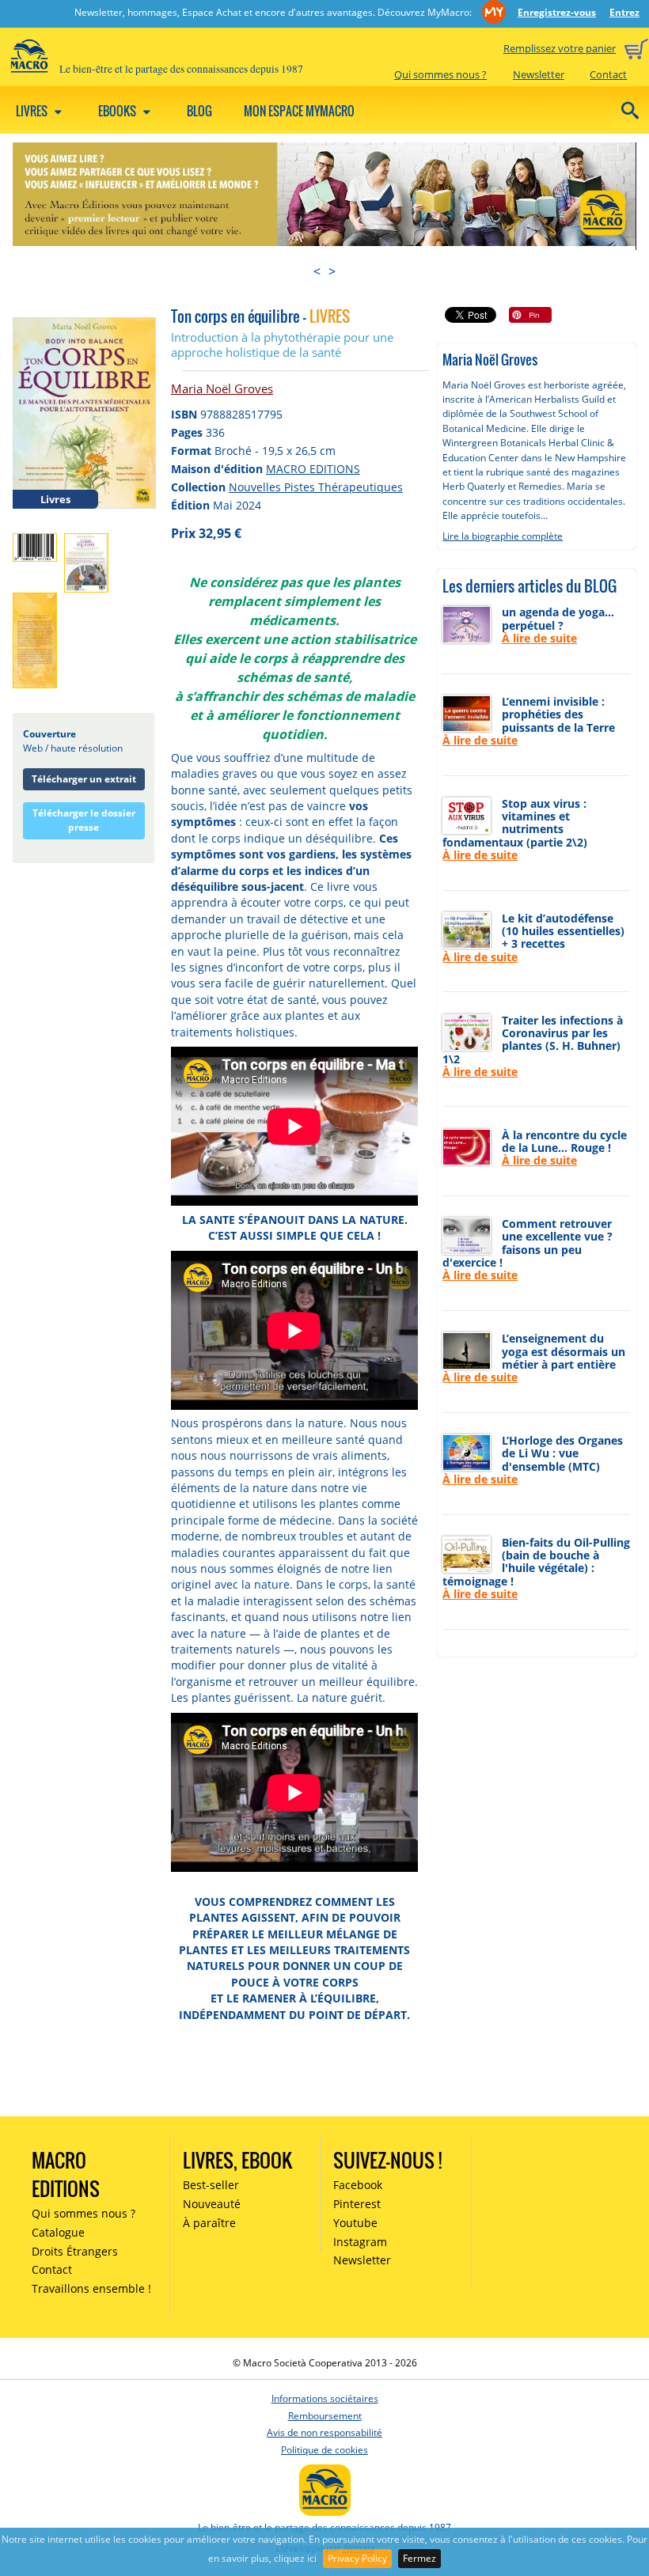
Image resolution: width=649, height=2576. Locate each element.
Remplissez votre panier (560, 48)
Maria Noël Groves (222, 388)
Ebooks (118, 111)
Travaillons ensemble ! (91, 2288)
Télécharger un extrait (84, 779)
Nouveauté (212, 2204)
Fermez (419, 2558)
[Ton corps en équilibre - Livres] (84, 412)
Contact (608, 74)
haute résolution (87, 748)
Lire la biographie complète (503, 536)
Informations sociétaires (325, 2398)
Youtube (355, 2223)
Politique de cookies (324, 2450)
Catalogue (58, 2232)
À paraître (209, 2223)
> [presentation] (332, 271)
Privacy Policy (357, 2558)
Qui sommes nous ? (440, 74)
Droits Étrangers (75, 2251)
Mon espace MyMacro (299, 111)
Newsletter (539, 74)
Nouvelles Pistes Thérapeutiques (316, 487)
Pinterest (357, 2204)
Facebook (358, 2185)
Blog (199, 111)
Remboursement (325, 2416)
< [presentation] (317, 271)
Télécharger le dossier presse (84, 820)
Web (33, 748)
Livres (33, 111)
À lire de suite (539, 638)
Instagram (360, 2242)
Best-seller (211, 2185)
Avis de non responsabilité (324, 2432)
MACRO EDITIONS (313, 469)
